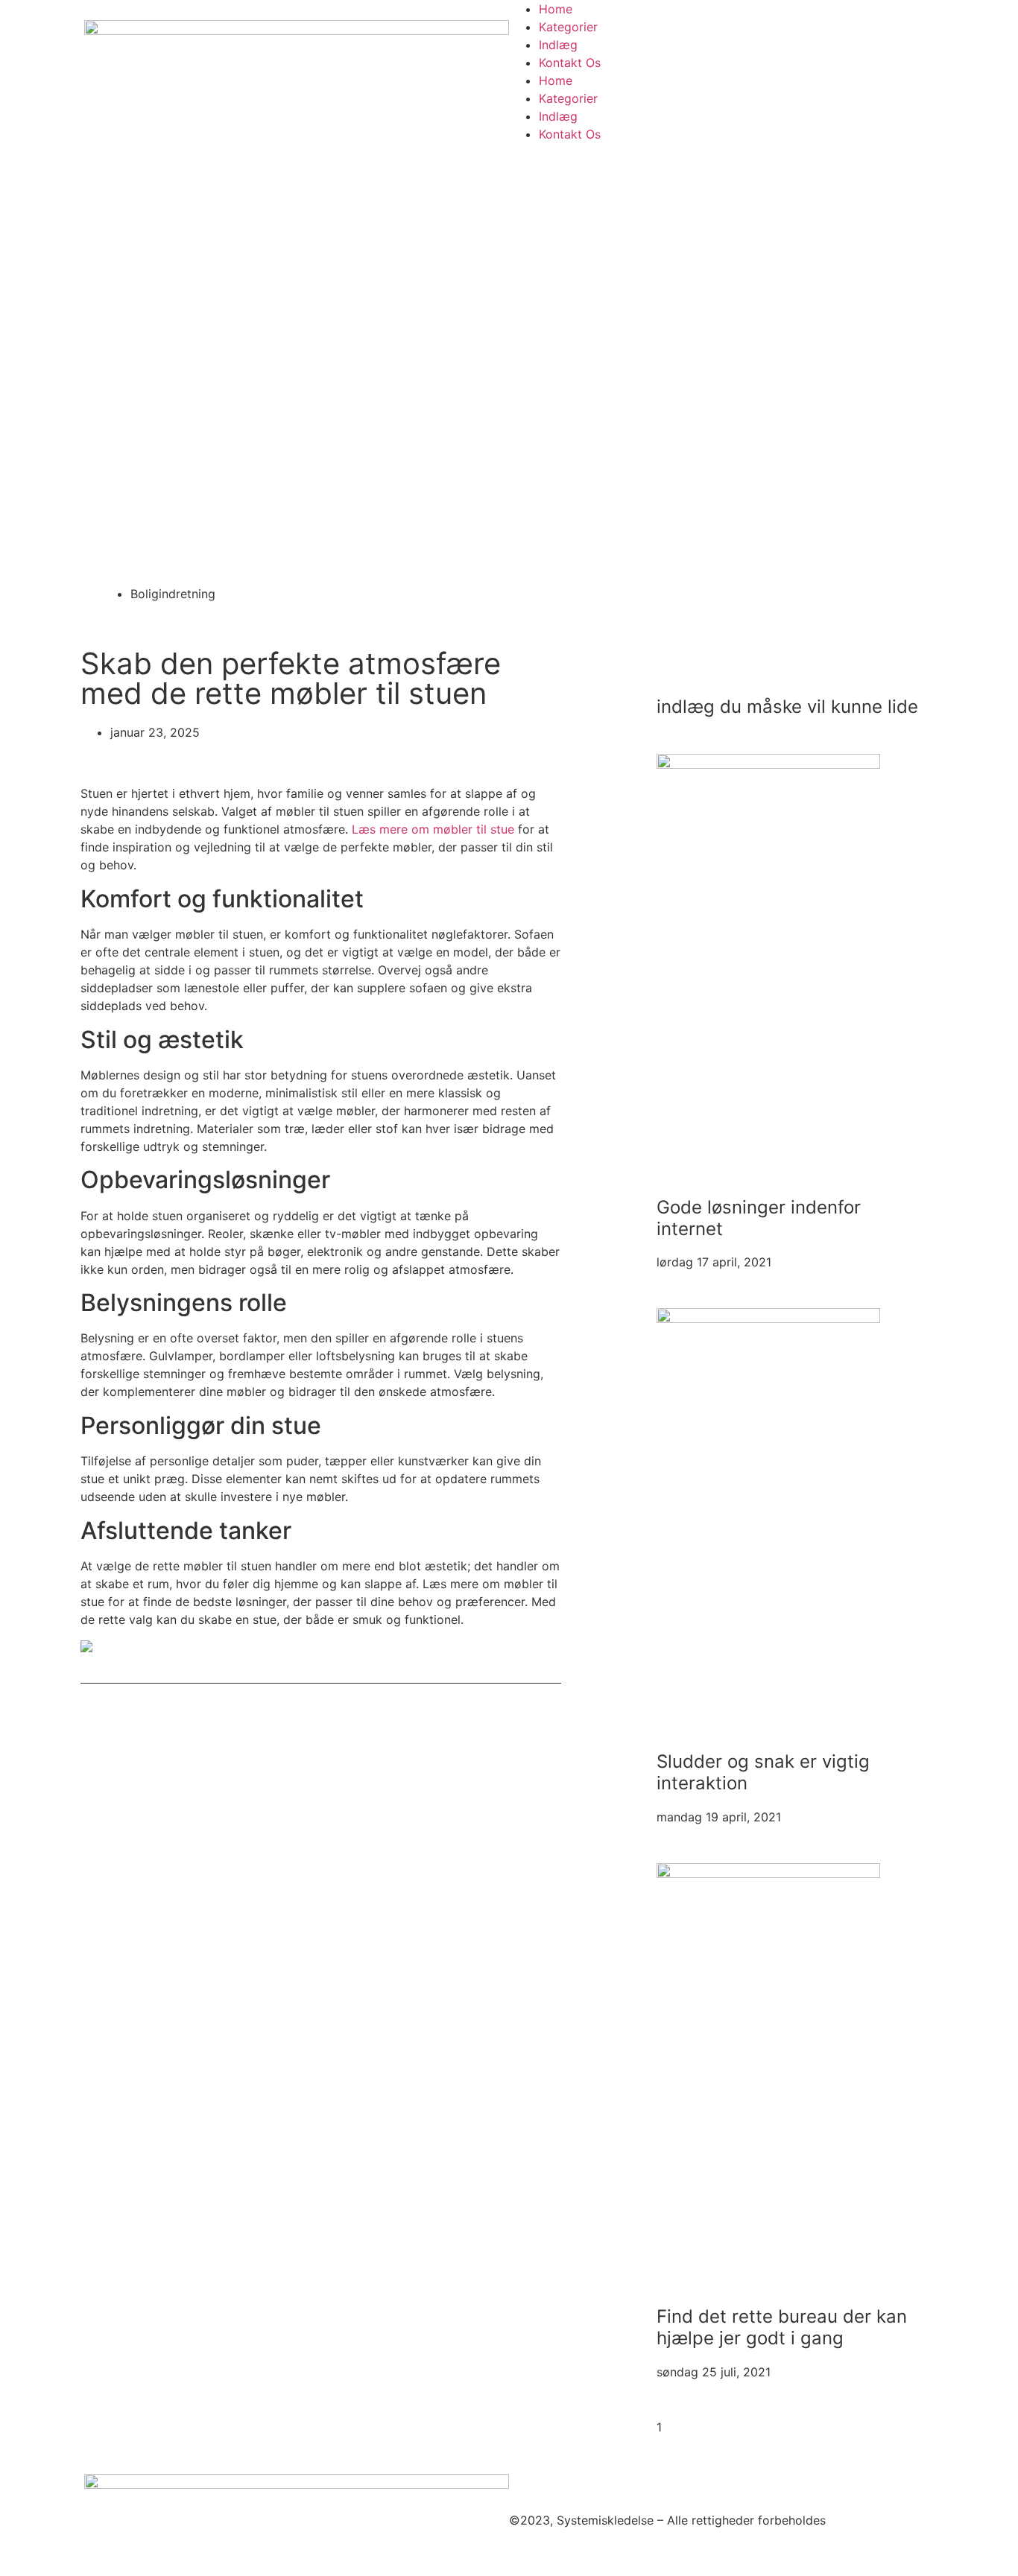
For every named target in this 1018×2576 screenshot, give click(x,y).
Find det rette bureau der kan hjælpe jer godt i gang (782, 2327)
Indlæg (558, 45)
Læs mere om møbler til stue (433, 829)
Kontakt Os (570, 63)
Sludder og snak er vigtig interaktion (763, 1772)
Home (556, 9)
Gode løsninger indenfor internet (759, 1218)
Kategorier (568, 27)
